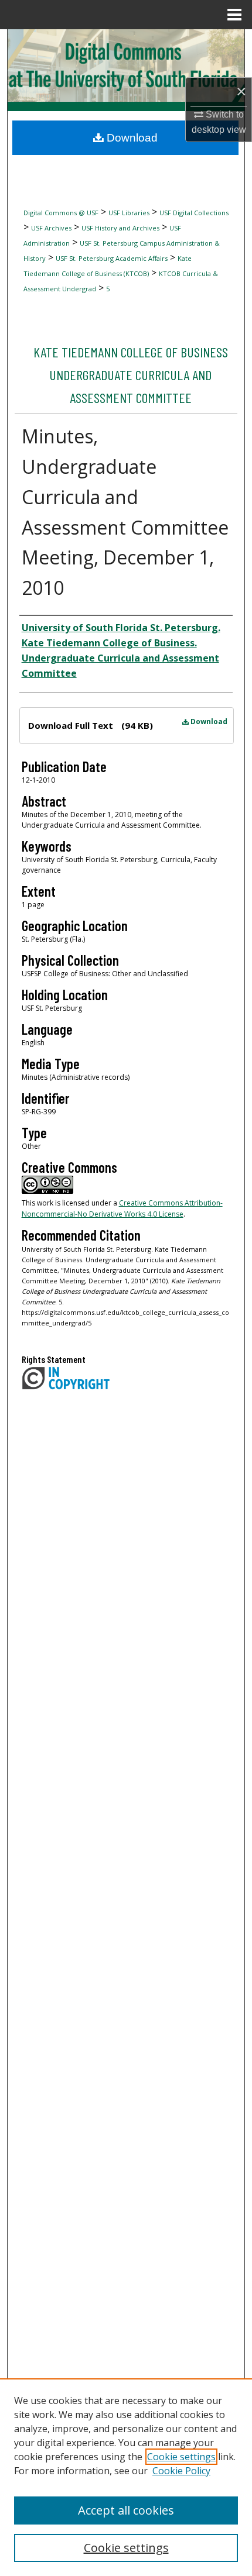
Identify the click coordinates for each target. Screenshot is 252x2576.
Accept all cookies (126, 2510)
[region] (126, 2477)
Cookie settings (181, 2457)
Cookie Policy (181, 2471)
